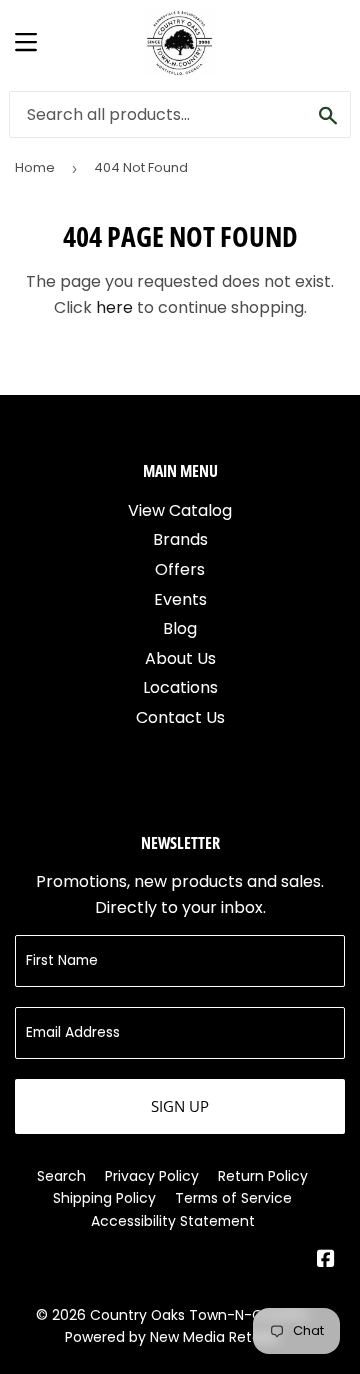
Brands (180, 539)
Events (180, 599)
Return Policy (263, 1176)
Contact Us (180, 717)
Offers (180, 569)
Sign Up (180, 1106)
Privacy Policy (152, 1176)
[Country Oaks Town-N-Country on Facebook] (326, 1260)
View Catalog (180, 510)
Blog (180, 628)
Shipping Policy (104, 1198)
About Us (180, 658)
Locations (180, 687)
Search (61, 1176)
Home (35, 167)
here (114, 307)
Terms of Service (233, 1198)
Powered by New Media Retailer (173, 1337)
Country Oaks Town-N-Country (199, 1315)
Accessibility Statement (173, 1221)
